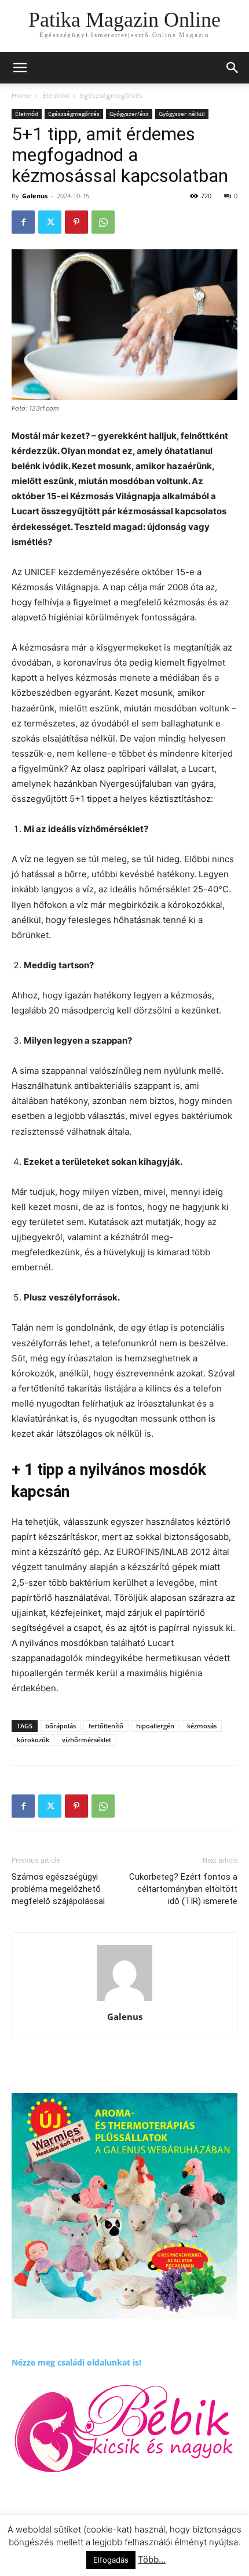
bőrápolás (61, 1726)
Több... (152, 2559)
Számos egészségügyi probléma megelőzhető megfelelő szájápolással (58, 1889)
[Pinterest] (76, 222)
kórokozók (33, 1740)
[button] (233, 68)
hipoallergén (155, 1726)
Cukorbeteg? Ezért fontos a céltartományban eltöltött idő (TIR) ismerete (183, 1889)
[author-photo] (124, 2001)
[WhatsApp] (103, 222)
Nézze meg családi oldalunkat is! (76, 2362)
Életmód (56, 95)
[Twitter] (50, 222)
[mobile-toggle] (20, 68)
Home (21, 95)
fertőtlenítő (106, 1726)
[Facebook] (23, 222)
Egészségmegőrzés (111, 95)
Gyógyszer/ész (129, 114)
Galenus (35, 196)
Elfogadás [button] (111, 2560)
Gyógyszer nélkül (182, 114)
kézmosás (202, 1726)
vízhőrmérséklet (87, 1740)
